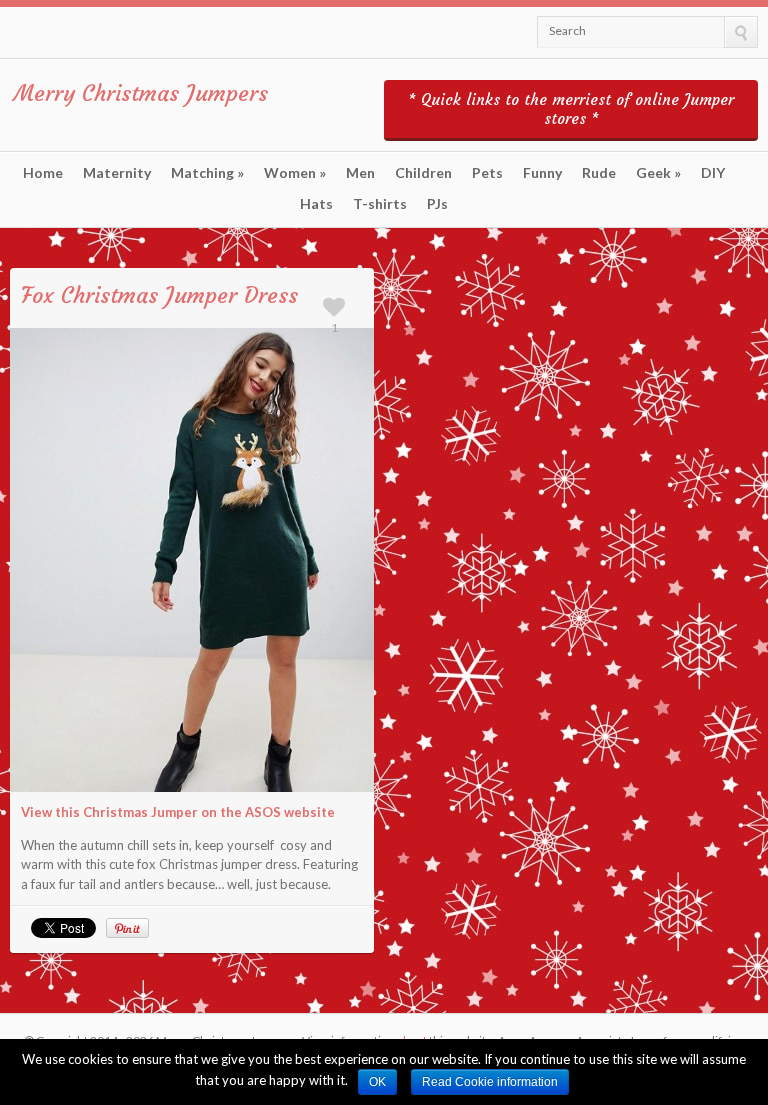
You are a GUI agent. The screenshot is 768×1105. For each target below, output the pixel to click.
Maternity (117, 173)
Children (423, 173)
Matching (207, 173)
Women (295, 173)
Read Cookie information (490, 1082)
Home (43, 173)
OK (377, 1082)
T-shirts (380, 204)
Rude (599, 173)
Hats (316, 204)
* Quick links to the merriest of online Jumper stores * (571, 109)
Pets (487, 173)
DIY (713, 173)
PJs (437, 204)
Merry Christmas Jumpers (141, 93)
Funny (542, 173)
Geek (658, 173)
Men (360, 173)
